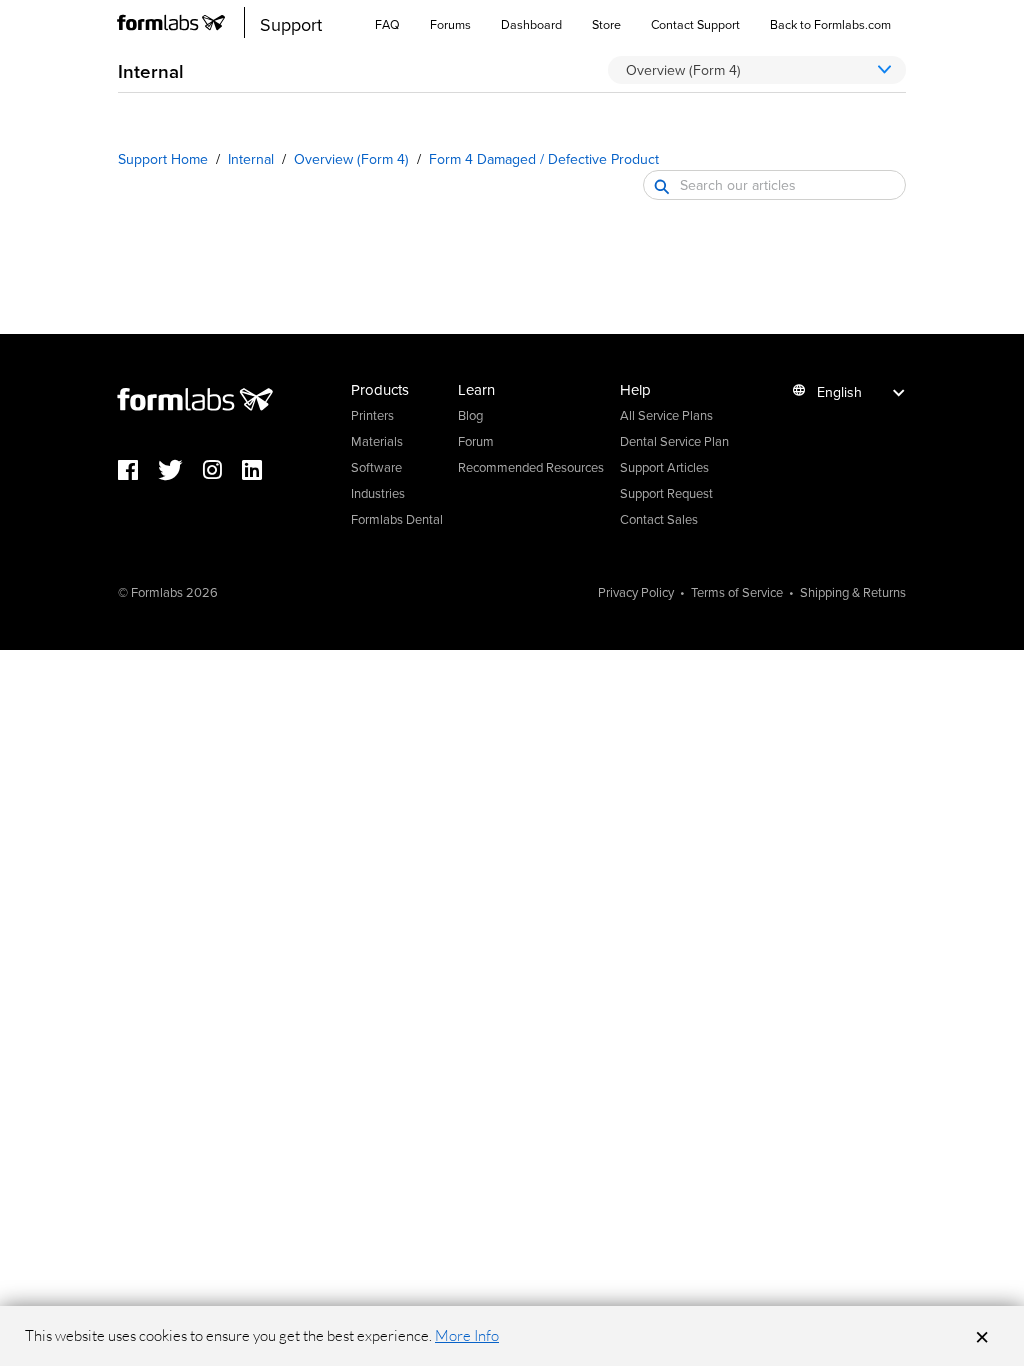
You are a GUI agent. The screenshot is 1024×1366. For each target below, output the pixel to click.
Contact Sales (659, 519)
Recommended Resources (531, 467)
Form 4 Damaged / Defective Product (544, 159)
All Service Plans (666, 415)
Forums (450, 24)
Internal (251, 159)
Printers (372, 415)
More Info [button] (467, 1335)
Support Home (163, 159)
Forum (476, 441)
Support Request (666, 493)
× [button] (982, 1336)
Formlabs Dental (397, 519)
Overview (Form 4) (351, 159)
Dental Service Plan (674, 441)
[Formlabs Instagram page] (222, 471)
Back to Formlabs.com (830, 24)
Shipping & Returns (853, 592)
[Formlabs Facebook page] (138, 471)
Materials (377, 441)
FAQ (387, 24)
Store (606, 24)
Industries (378, 493)
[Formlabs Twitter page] (180, 471)
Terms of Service (737, 592)
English (839, 392)
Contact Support (695, 24)
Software (376, 467)
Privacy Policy (636, 592)
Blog (470, 415)
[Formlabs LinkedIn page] (262, 471)
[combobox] (774, 185)
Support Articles (664, 467)
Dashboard (531, 24)
